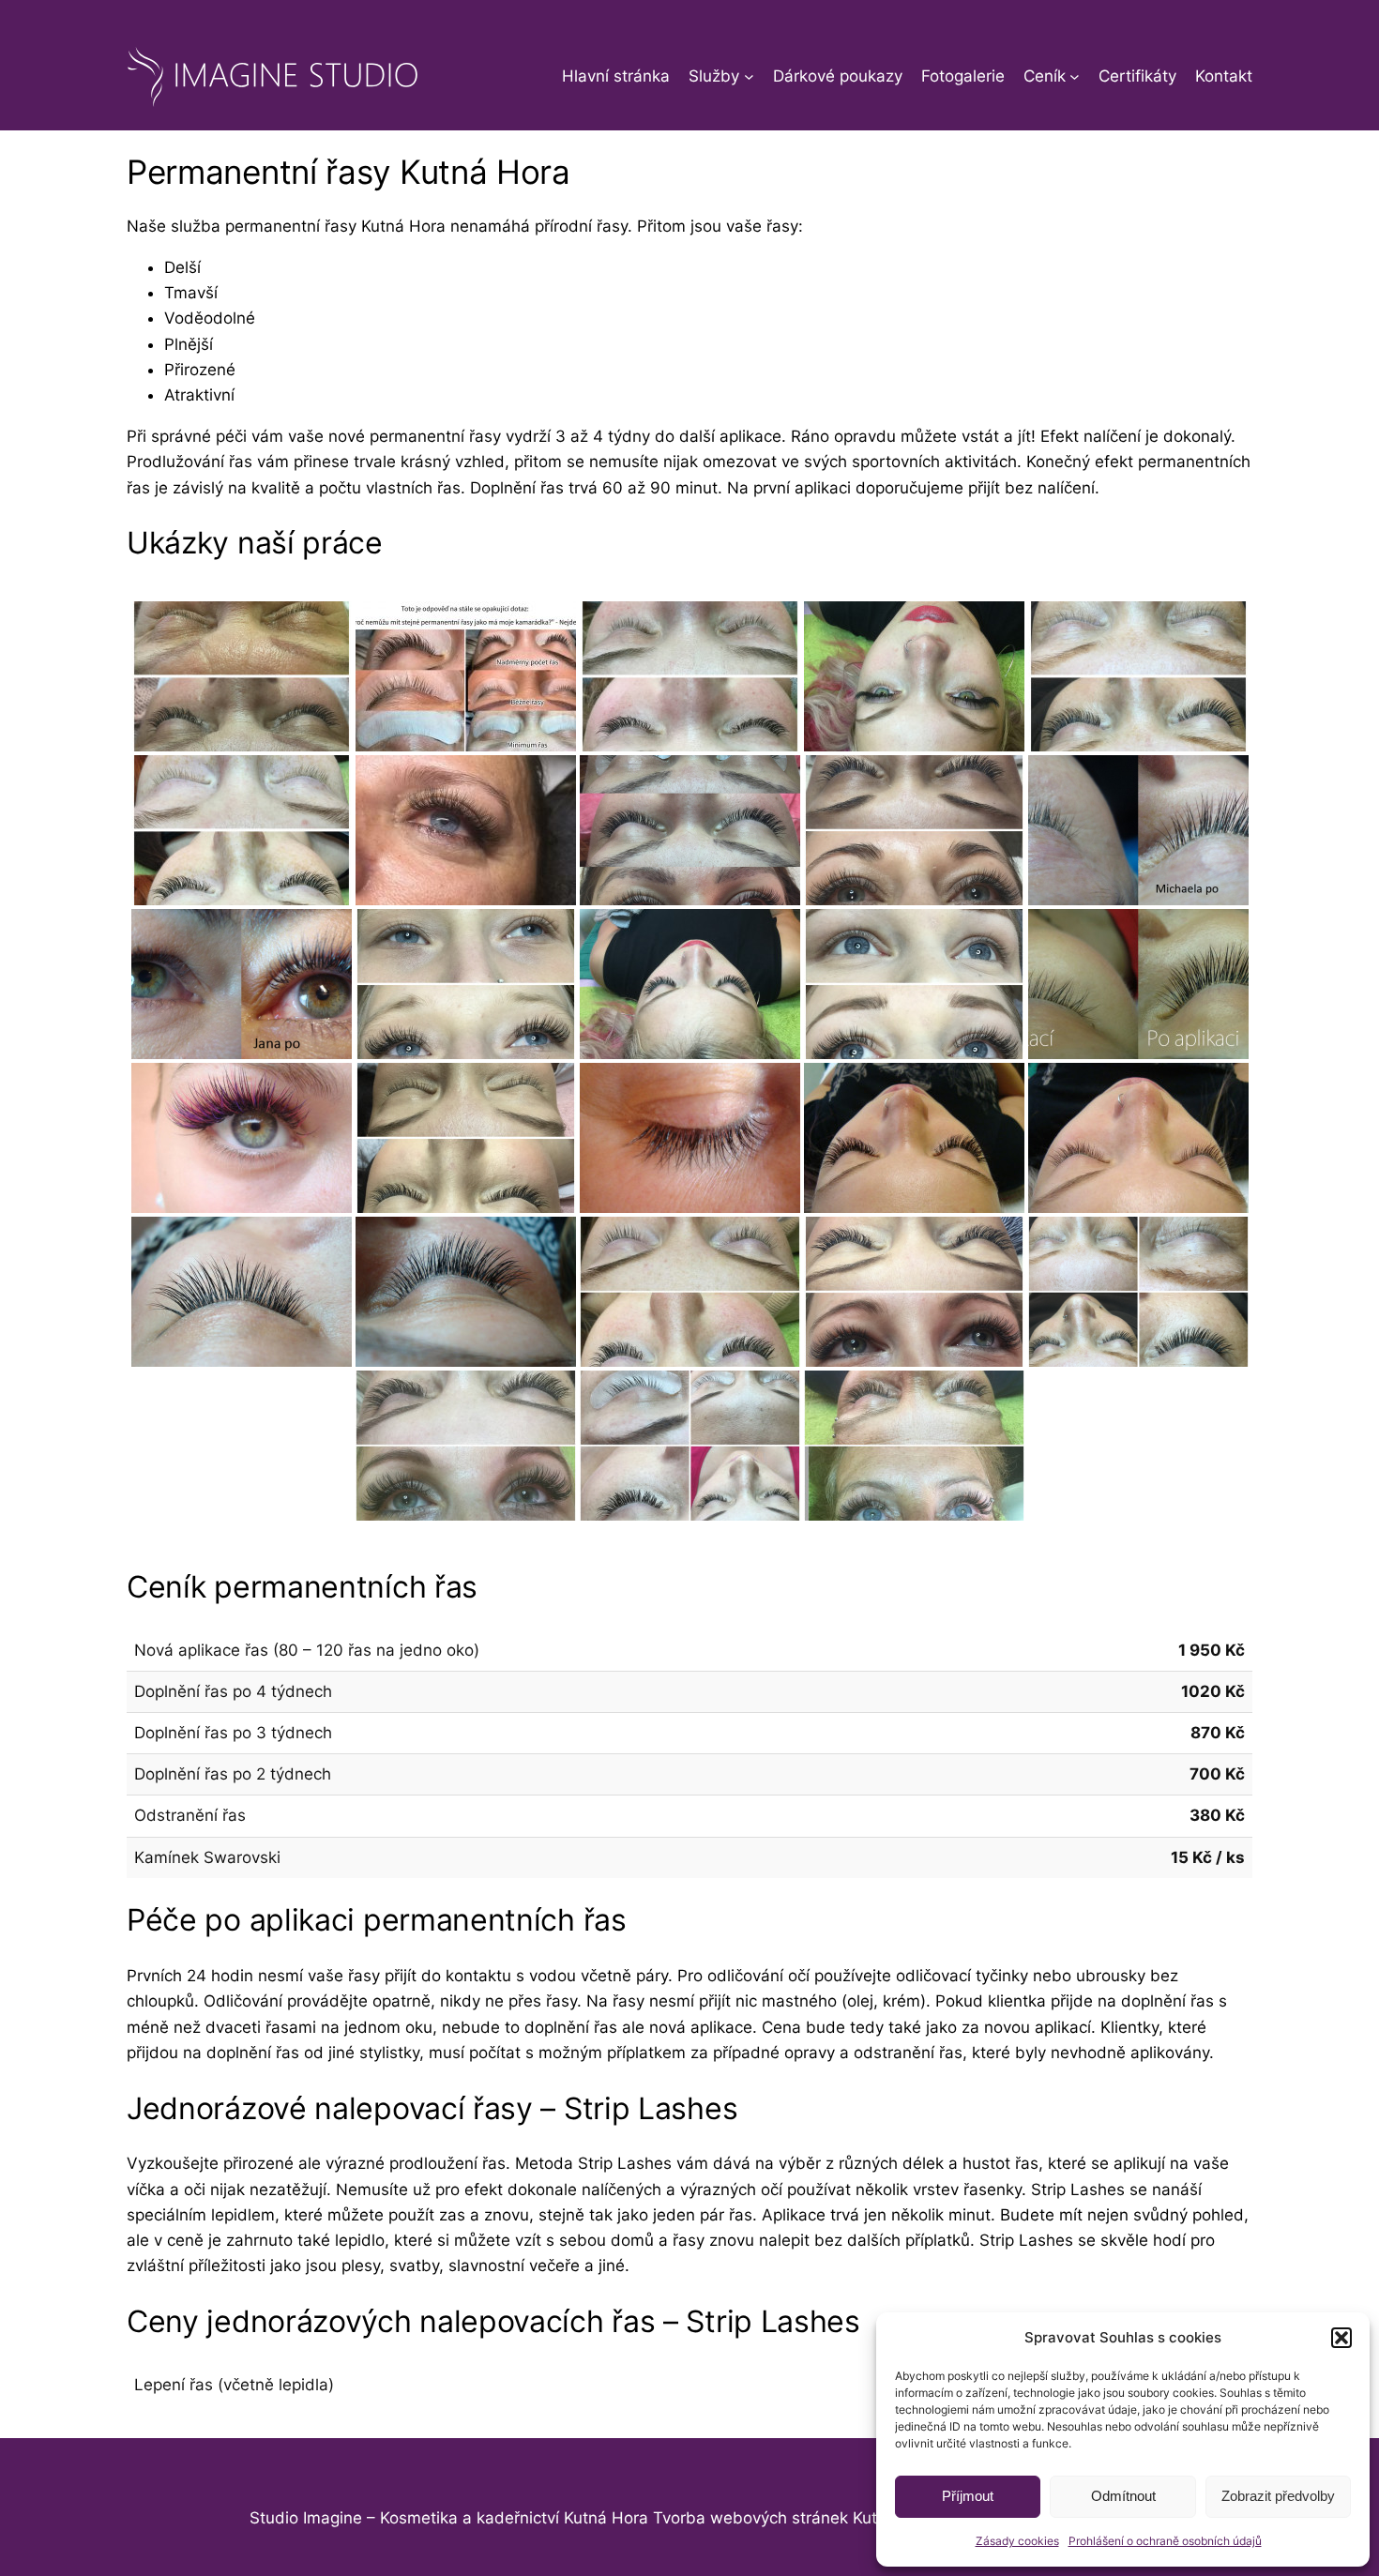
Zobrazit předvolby (1278, 2496)
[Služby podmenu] (749, 76)
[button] (1341, 2338)
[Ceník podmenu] (1075, 76)
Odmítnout (1123, 2496)
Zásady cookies (1017, 2541)
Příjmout (968, 2496)
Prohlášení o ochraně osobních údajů (1165, 2541)
